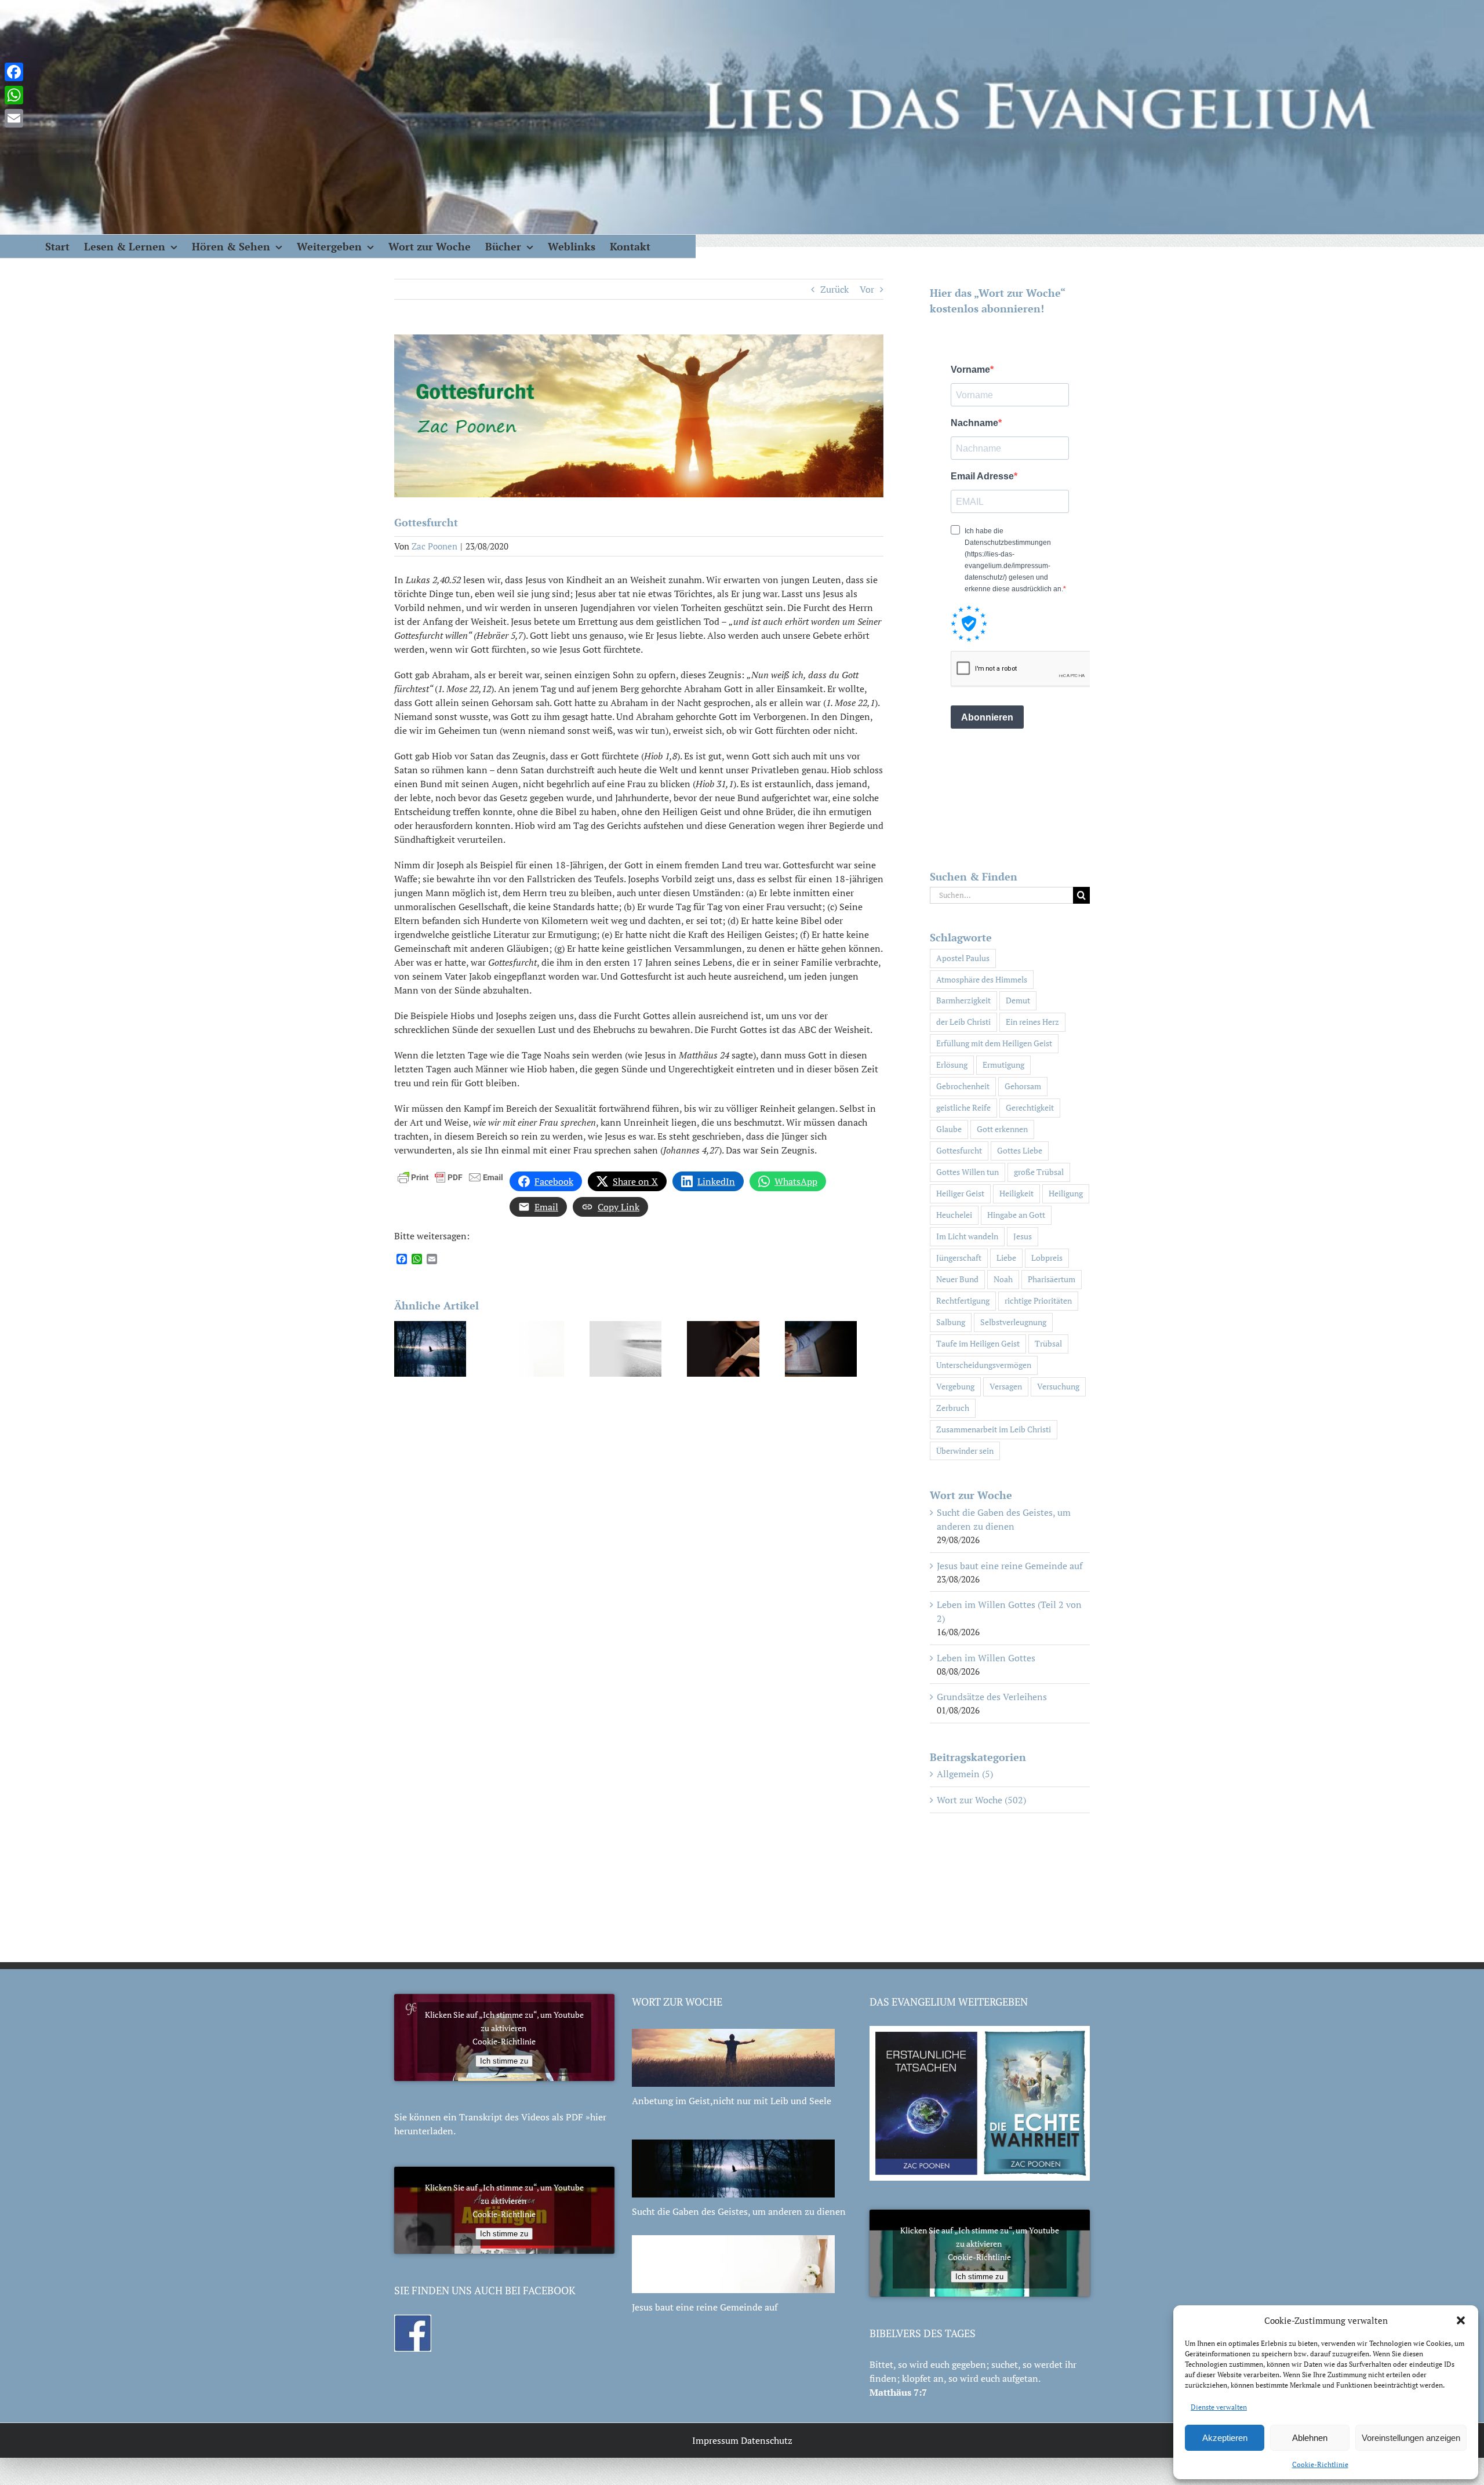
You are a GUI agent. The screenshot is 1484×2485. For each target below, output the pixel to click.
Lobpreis (1047, 1258)
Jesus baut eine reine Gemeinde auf (1010, 1566)
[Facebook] (14, 72)
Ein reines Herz (1032, 1022)
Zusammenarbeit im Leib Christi (994, 1429)
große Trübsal (1039, 1172)
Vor (867, 289)
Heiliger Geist (960, 1193)
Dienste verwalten (1219, 2407)
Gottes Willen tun (967, 1172)
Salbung (951, 1322)
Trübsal (1048, 1343)
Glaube (949, 1129)
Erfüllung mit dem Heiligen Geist (994, 1043)
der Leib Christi (963, 1022)
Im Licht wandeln (967, 1236)
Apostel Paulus (963, 958)
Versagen (1006, 1386)
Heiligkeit (1016, 1193)
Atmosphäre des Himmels (982, 979)
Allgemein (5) (965, 1774)
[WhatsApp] (14, 95)
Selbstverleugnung (1013, 1322)
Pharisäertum (1052, 1279)
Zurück (834, 289)
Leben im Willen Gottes (986, 1658)
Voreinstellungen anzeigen (1411, 2438)
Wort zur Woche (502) (981, 1800)
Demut (1018, 1000)
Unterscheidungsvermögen (984, 1365)
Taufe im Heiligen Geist (978, 1343)
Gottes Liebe (1020, 1150)
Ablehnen (1310, 2438)
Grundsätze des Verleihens (992, 1697)
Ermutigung (1003, 1065)
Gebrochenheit (963, 1086)
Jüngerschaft (959, 1258)
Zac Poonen (434, 546)
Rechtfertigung (963, 1300)
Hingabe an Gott (1016, 1215)
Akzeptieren (1225, 2438)
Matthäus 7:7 (898, 2392)
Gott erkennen (1002, 1129)
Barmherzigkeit (963, 1000)
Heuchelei (954, 1215)
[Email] (14, 118)
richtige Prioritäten (1038, 1300)
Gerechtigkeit (1030, 1107)
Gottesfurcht (959, 1150)
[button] (1461, 2320)
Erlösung (952, 1065)
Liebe (1006, 1258)
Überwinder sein (965, 1451)
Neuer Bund (957, 1279)
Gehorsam (1023, 1086)
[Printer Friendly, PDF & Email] (450, 1176)
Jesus (1023, 1236)
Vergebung (955, 1386)
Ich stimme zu (504, 2061)
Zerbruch (953, 1408)
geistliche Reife (963, 1107)
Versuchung (1058, 1386)
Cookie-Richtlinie (1320, 2464)
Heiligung (1066, 1193)
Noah (1003, 1279)
